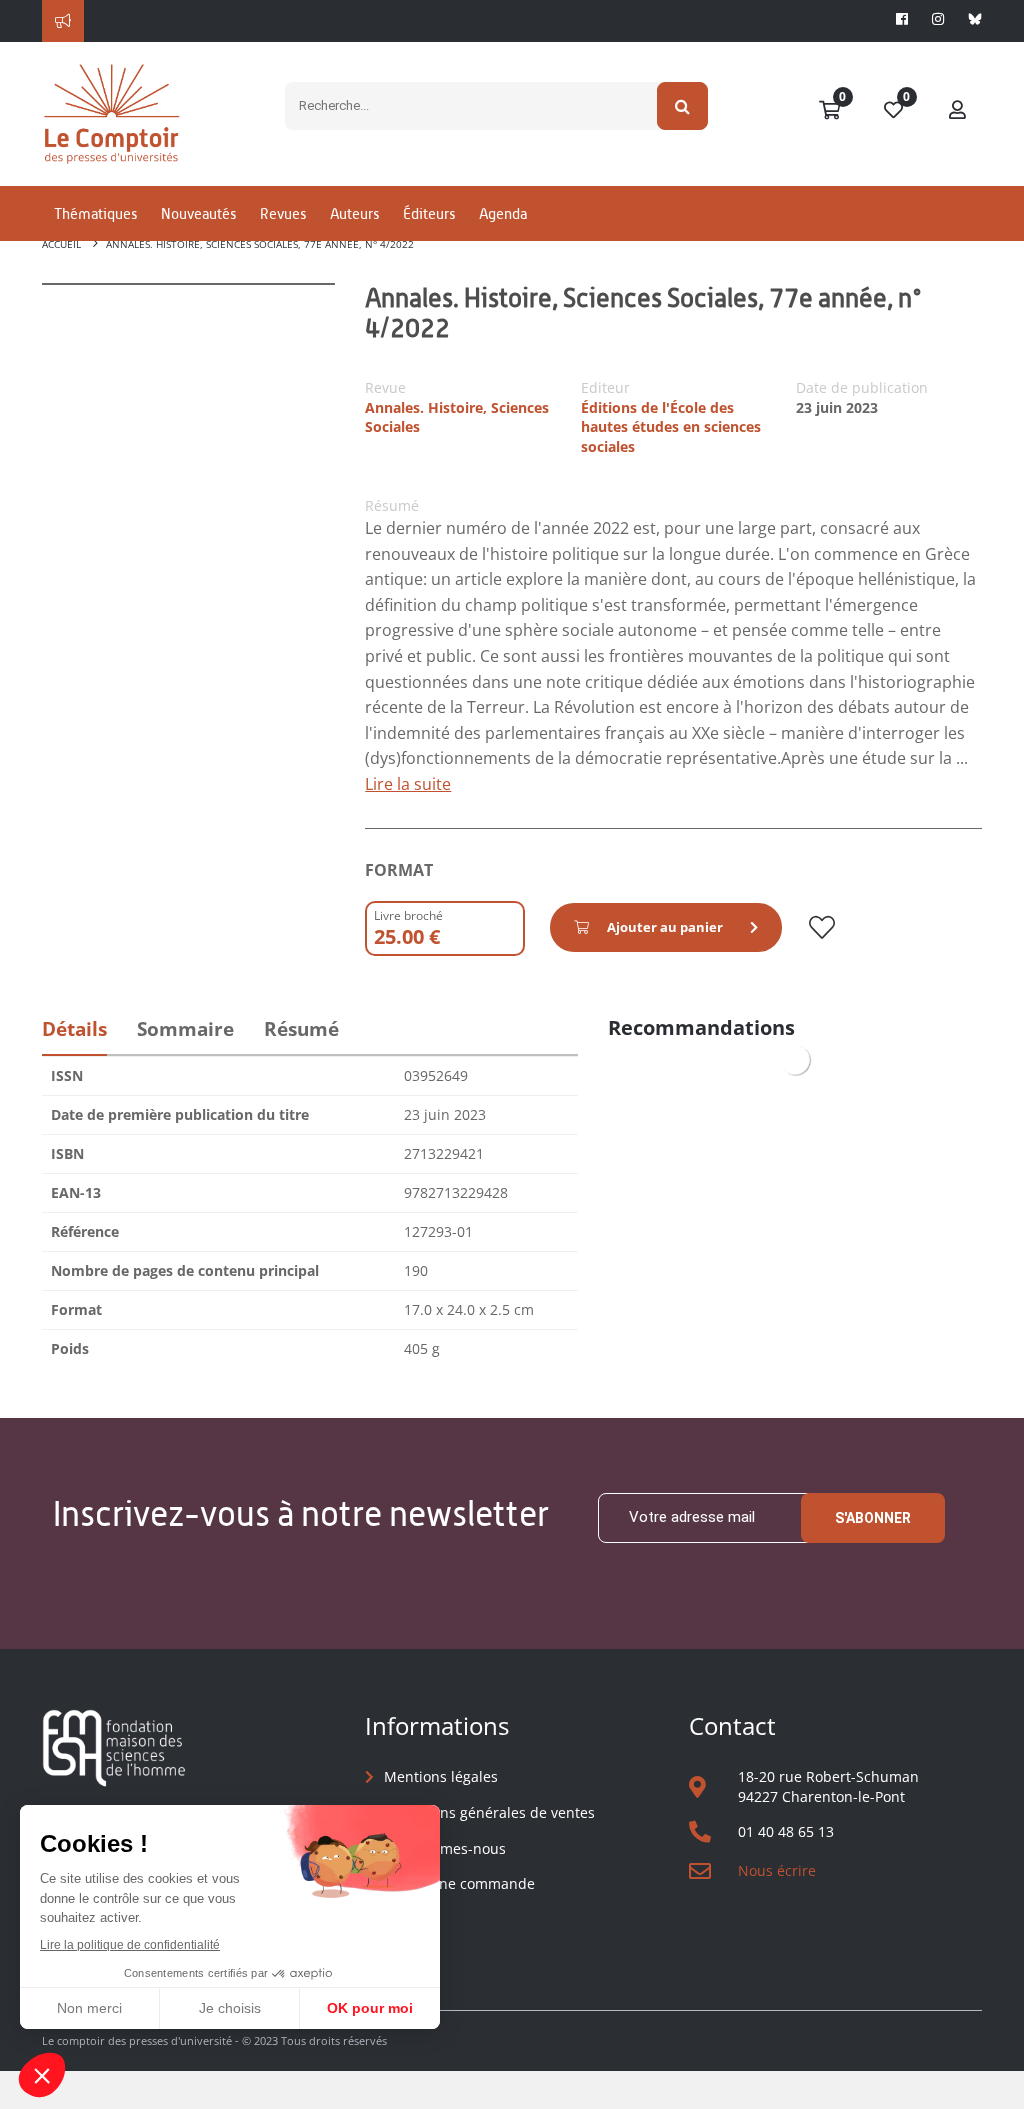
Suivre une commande (459, 1883)
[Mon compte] (958, 111)
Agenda (503, 213)
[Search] (682, 106)
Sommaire (185, 1029)
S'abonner (873, 1518)
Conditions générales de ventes (489, 1812)
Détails (74, 1029)
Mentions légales (441, 1776)
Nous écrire (777, 1870)
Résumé (301, 1029)
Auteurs (354, 213)
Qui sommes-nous (445, 1848)
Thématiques (95, 213)
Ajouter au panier (665, 927)
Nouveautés (198, 213)
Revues (283, 213)
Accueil (61, 244)
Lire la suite (408, 784)
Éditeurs (429, 213)
